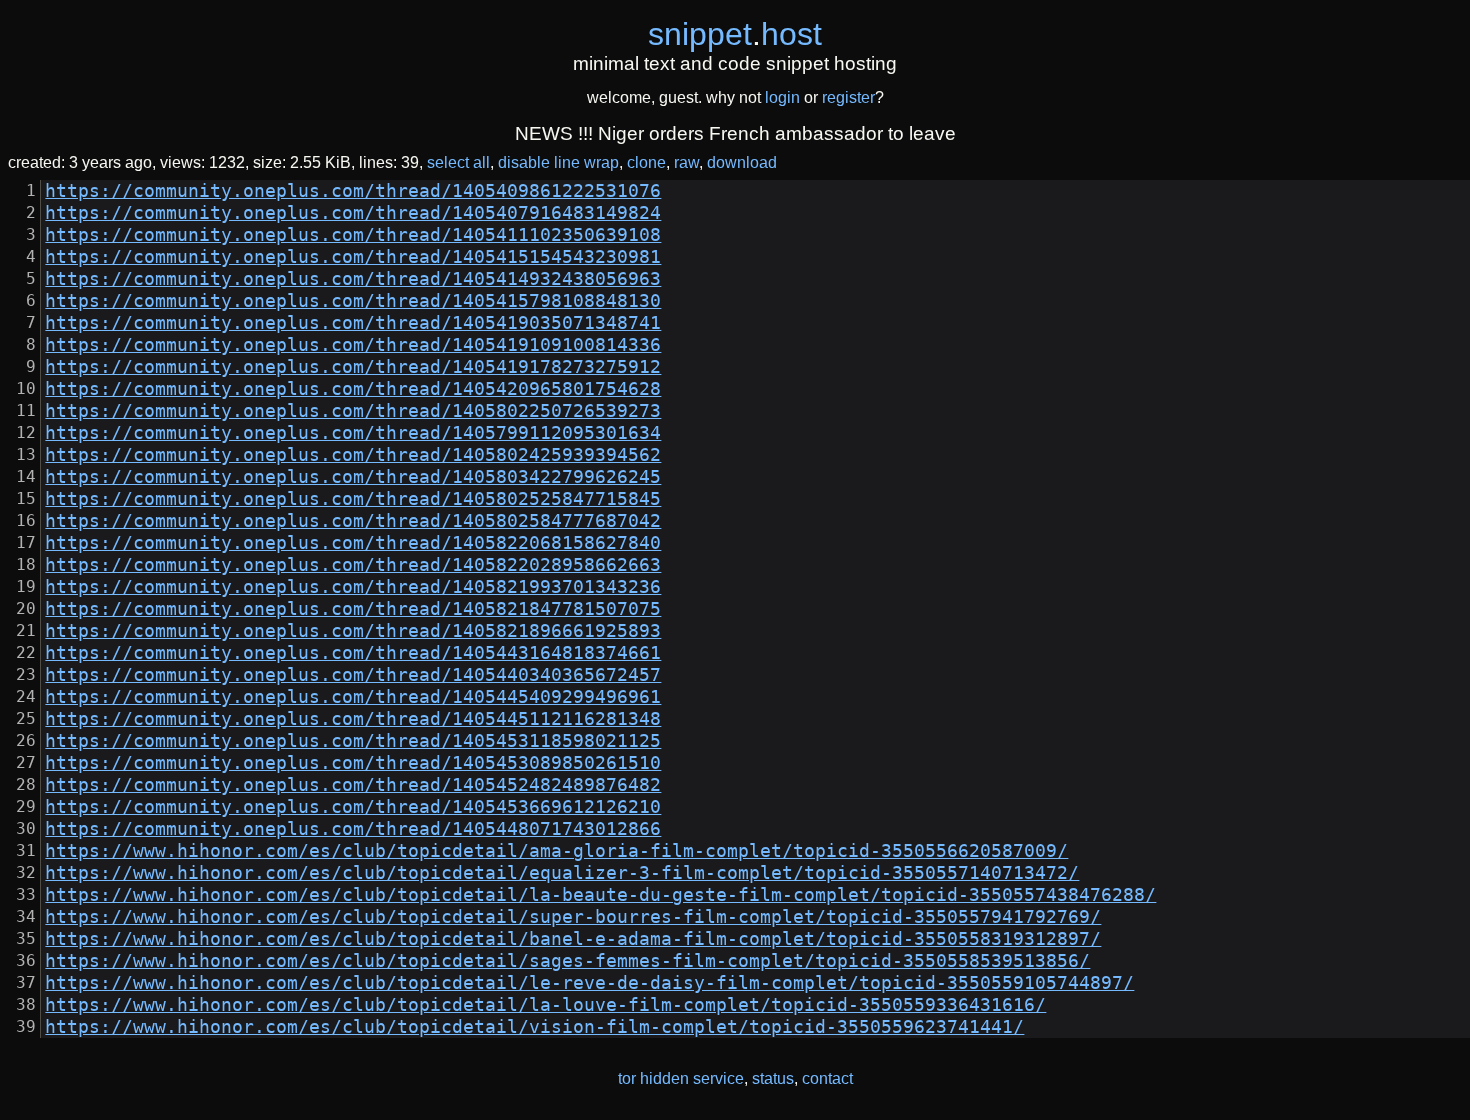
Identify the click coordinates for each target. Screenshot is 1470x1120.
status (773, 1078)
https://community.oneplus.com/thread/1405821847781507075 (353, 609)
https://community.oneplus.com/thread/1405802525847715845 (353, 499)
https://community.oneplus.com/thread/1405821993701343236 (353, 587)
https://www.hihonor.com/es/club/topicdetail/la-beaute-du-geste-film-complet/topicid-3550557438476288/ (600, 895)
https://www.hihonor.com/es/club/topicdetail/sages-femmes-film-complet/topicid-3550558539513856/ (567, 961)
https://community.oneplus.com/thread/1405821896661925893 (353, 631)
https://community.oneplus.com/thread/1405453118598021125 (353, 741)
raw (686, 162)
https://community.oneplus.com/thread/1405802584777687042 (353, 521)
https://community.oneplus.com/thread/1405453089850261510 (353, 763)
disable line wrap (558, 162)
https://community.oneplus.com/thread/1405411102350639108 (353, 235)
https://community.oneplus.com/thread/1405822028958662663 (353, 565)
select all (458, 162)
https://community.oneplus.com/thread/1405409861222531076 (353, 191)
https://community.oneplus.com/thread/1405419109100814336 (353, 345)
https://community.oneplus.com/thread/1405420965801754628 (353, 389)
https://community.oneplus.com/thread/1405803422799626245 (353, 477)
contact (827, 1078)
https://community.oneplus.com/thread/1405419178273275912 (353, 367)
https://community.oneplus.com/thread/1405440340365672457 (353, 675)
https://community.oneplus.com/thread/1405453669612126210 (353, 807)
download (742, 162)
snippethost (735, 34)
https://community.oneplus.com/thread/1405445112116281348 (353, 719)
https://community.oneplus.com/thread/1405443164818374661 (353, 653)
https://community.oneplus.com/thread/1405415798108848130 (353, 301)
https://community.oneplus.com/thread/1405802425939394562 (353, 455)
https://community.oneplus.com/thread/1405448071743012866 (353, 829)
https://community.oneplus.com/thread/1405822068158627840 (353, 543)
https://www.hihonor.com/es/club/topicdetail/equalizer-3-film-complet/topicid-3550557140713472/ (562, 873)
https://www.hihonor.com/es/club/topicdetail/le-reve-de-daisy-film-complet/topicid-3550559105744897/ (589, 983)
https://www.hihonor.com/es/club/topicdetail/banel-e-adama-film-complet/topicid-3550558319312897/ (573, 939)
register (848, 97)
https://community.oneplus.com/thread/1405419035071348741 (353, 323)
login (782, 97)
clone (646, 162)
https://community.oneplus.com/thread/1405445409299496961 (353, 697)
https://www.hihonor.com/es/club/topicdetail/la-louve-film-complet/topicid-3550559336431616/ (545, 1005)
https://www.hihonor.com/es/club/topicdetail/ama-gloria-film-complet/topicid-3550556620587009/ (556, 851)
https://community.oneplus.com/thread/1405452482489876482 (353, 785)
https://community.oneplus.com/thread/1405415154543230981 (353, 257)
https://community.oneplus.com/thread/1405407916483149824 (353, 213)
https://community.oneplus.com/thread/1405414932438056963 (353, 279)
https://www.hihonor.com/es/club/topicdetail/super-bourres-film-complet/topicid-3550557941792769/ (573, 917)
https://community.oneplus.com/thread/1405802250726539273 (353, 411)
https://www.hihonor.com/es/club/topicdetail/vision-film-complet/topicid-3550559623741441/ (534, 1027)
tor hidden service (681, 1078)
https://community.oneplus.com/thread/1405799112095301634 (353, 433)
